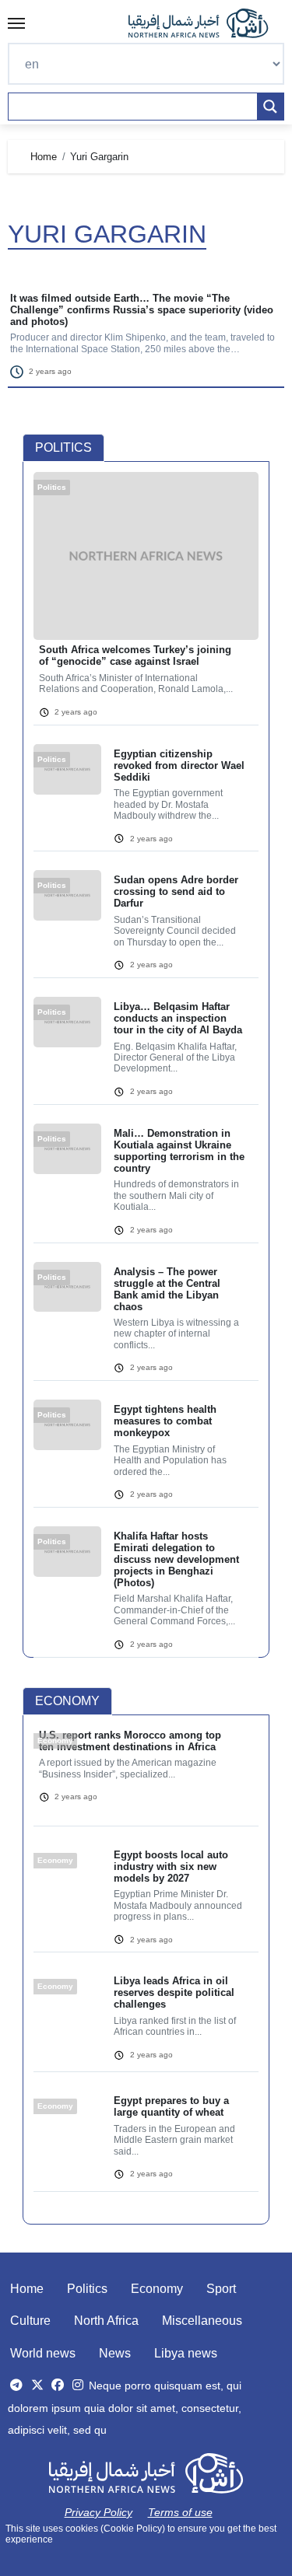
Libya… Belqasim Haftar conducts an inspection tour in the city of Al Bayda (178, 1018)
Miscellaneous (202, 2321)
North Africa (106, 2321)
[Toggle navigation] (16, 23)
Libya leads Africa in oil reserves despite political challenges (174, 1992)
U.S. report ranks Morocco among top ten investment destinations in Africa (130, 1741)
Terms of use (180, 2512)
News (115, 2353)
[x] (37, 2385)
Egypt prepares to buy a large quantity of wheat (171, 2106)
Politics (87, 2289)
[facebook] (58, 2385)
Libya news (186, 2353)
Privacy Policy (99, 2512)
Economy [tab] (67, 1701)
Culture (30, 2321)
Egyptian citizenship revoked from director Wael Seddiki (179, 765)
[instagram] (78, 2385)
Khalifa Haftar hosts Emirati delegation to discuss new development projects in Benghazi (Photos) (176, 1559)
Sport (221, 2289)
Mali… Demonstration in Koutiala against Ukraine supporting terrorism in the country (179, 1151)
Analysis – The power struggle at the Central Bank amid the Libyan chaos (167, 1289)
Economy (157, 2289)
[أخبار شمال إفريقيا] (206, 23)
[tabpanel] (146, 1074)
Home (27, 2289)
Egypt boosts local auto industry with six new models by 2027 (171, 1866)
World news (43, 2353)
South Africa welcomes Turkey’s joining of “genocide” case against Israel (135, 655)
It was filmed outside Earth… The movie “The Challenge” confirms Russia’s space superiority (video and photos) (142, 310)
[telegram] (16, 2385)
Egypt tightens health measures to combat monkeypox (165, 1421)
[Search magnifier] (270, 107)
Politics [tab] (63, 447)
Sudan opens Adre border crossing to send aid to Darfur (176, 891)
